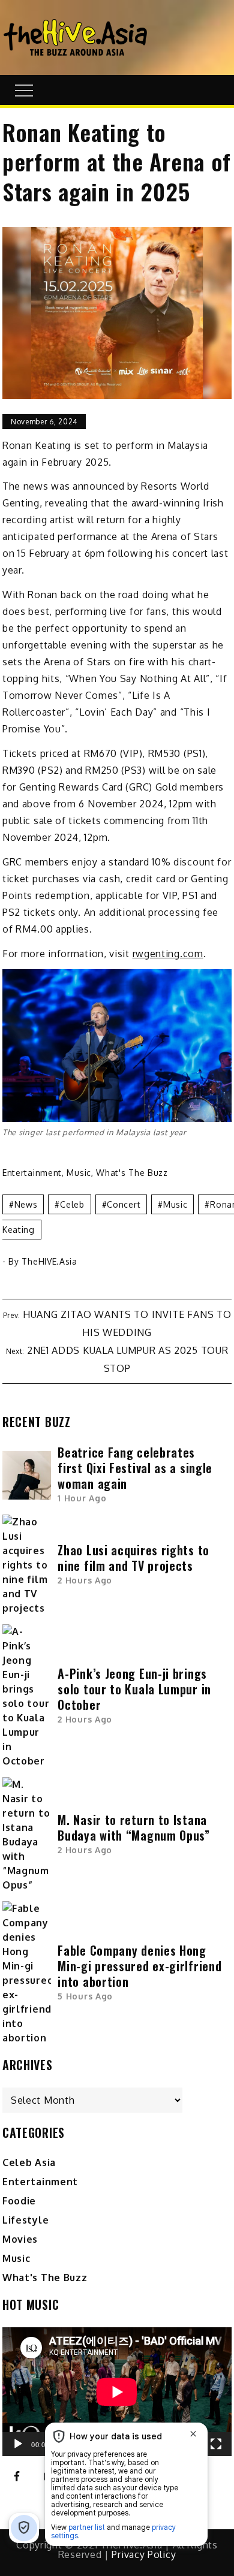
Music (79, 1173)
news (26, 1204)
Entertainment (32, 1173)
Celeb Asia (29, 2162)
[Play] (18, 2444)
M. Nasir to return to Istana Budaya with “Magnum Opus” (135, 1827)
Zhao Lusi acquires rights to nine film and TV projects (133, 1558)
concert (124, 1204)
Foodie (19, 2201)
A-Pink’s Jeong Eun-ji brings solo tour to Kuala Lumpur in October (134, 1689)
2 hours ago (85, 1580)
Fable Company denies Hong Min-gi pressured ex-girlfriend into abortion (139, 1966)
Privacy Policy (144, 2554)
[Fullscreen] (216, 2444)
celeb (72, 1204)
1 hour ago (82, 1498)
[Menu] (22, 90)
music (175, 1204)
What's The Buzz (132, 1173)
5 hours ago (85, 1996)
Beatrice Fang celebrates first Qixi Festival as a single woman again (135, 1468)
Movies (20, 2239)
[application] (117, 2392)
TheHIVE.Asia (49, 1261)
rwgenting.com (168, 954)
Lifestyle (25, 2220)
